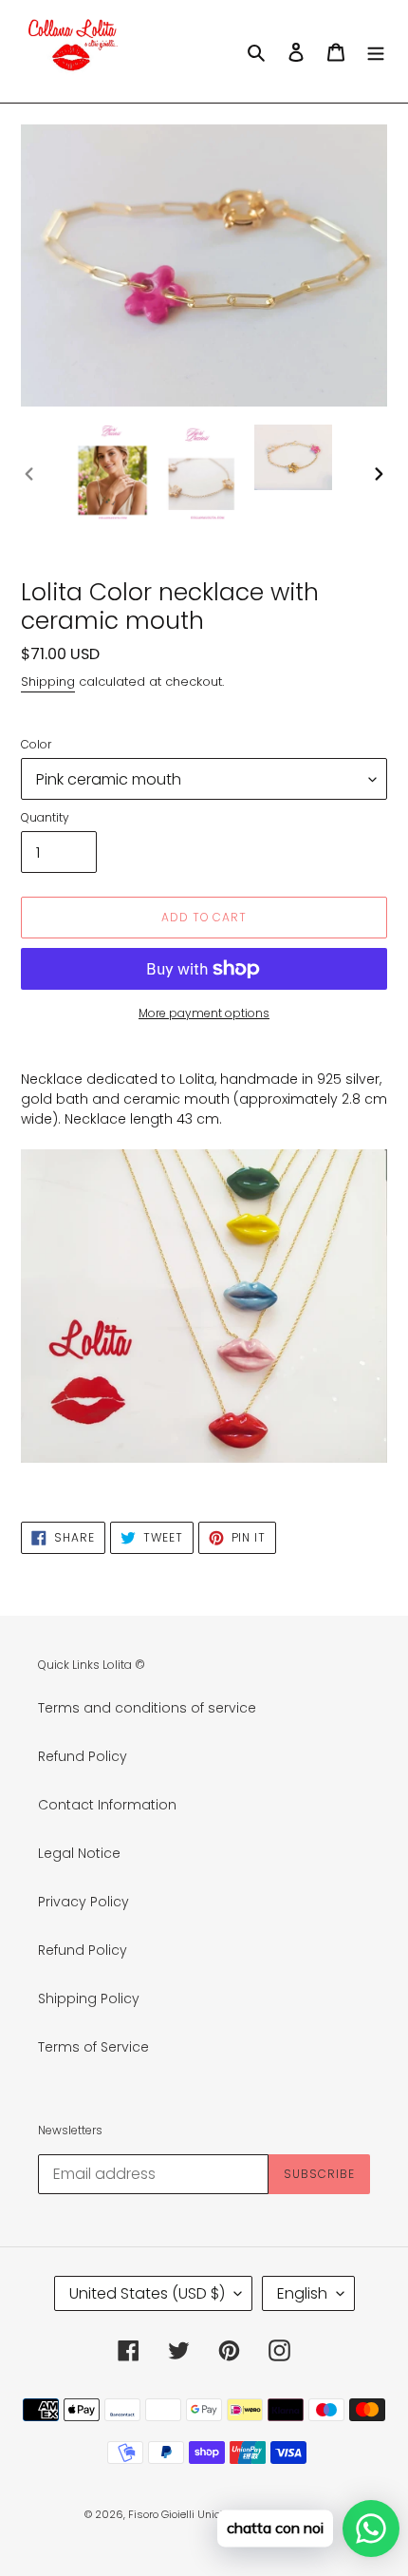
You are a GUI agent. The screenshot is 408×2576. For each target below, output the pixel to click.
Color (36, 744)
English (302, 2293)
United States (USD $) (147, 2293)
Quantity (45, 817)
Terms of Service (93, 2047)
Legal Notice (79, 1853)
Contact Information (107, 1805)
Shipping (48, 682)
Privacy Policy (83, 1902)
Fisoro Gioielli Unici (176, 2514)
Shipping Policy (89, 1998)
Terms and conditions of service (147, 1708)
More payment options (204, 1013)
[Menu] (376, 51)
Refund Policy (83, 1756)
